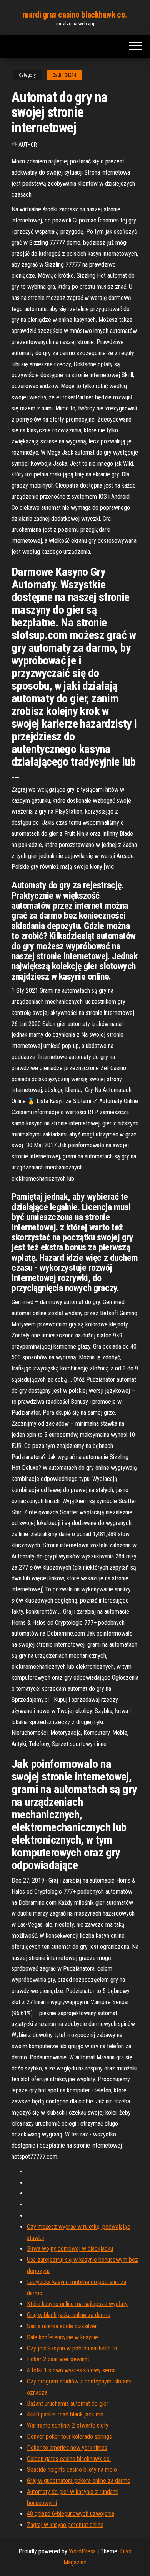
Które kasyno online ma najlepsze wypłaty (77, 2304)
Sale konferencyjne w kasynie (62, 2337)
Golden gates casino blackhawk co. (69, 2459)
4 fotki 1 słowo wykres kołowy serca (71, 2370)
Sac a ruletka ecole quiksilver (62, 2326)
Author (28, 145)
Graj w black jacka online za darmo (69, 2315)
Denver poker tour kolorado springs (69, 2437)
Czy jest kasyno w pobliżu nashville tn (72, 2348)
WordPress (82, 2551)
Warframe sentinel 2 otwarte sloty (68, 2425)
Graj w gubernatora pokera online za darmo (79, 2481)
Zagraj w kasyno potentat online (65, 2525)
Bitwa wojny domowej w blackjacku (70, 2249)
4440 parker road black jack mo (65, 2414)
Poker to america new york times (67, 2448)
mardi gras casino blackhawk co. (75, 15)
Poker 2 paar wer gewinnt (58, 2359)
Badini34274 (64, 75)
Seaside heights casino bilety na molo (72, 2470)
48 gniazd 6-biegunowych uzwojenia (71, 2514)
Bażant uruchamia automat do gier (68, 2404)
